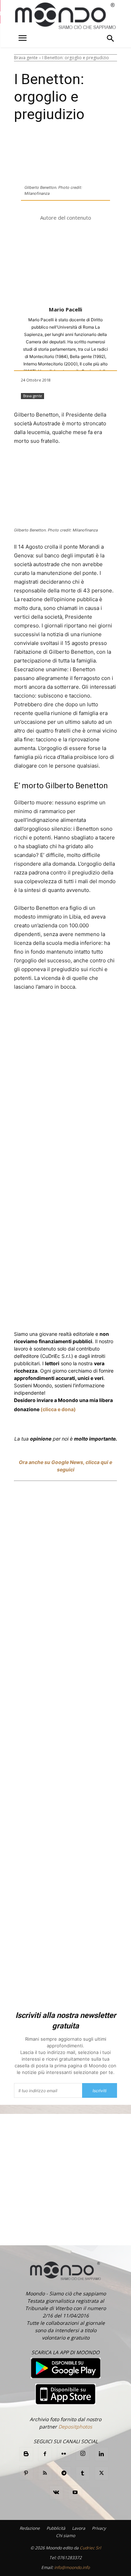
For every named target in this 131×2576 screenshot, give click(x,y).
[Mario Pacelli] (66, 264)
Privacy (99, 2528)
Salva (84, 1013)
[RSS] (45, 2473)
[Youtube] (75, 2493)
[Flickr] (64, 2454)
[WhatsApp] (100, 1013)
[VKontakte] (56, 2493)
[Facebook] (43, 1013)
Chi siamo (65, 2536)
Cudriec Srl (90, 2548)
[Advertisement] (65, 1747)
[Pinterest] (26, 2473)
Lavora (79, 2528)
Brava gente (26, 58)
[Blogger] (26, 2454)
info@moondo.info (72, 2567)
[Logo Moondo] (65, 16)
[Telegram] (64, 2473)
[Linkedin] (116, 1013)
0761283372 (70, 2558)
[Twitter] (59, 1013)
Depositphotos (75, 2427)
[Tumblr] (83, 2473)
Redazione (30, 2528)
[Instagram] (83, 2454)
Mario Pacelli (65, 309)
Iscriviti (100, 2091)
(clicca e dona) (58, 1409)
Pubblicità (56, 2528)
